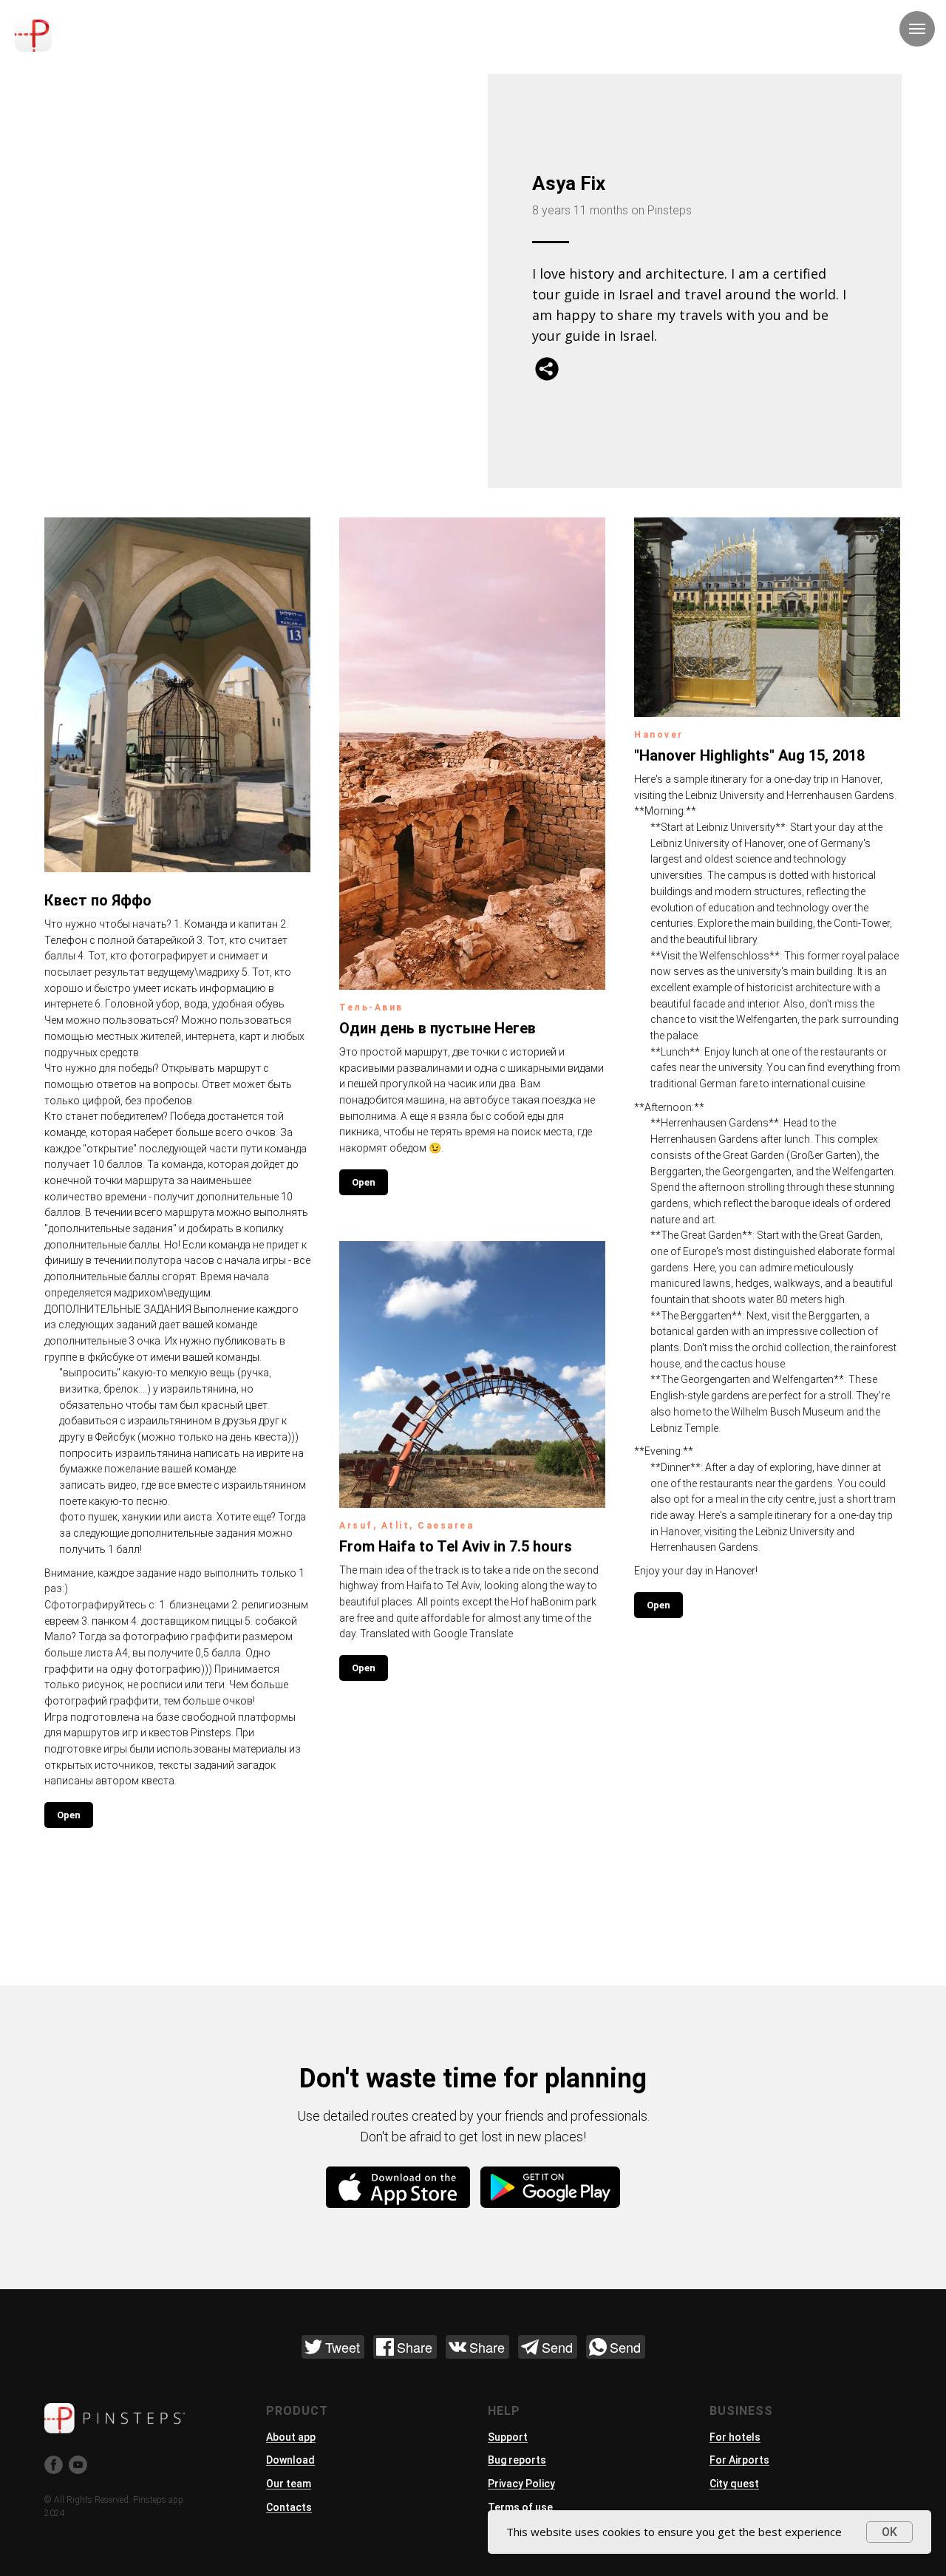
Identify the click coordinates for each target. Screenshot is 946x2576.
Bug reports (517, 2460)
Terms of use (520, 2507)
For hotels (735, 2437)
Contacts (289, 2507)
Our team (289, 2484)
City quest (734, 2484)
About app (291, 2437)
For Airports (739, 2460)
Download (290, 2460)
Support (508, 2437)
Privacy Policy (521, 2484)
